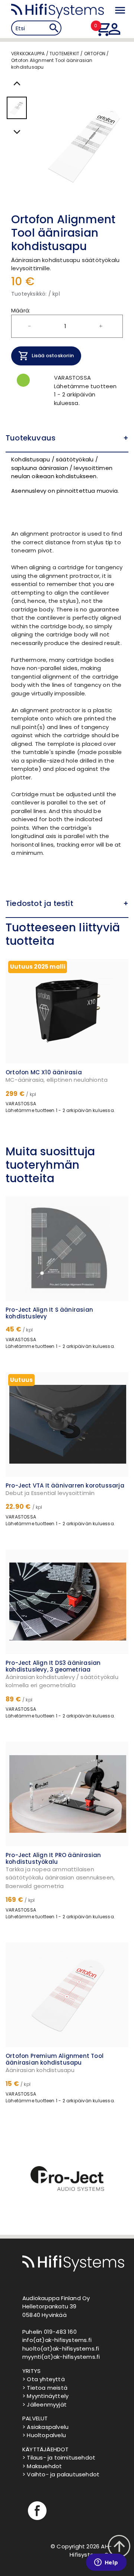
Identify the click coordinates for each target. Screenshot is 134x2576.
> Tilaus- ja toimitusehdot (59, 2457)
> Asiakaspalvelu (45, 2427)
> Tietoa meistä (45, 2388)
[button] (67, 438)
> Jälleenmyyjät (44, 2404)
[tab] (67, 438)
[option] (67, 2181)
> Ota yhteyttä (44, 2379)
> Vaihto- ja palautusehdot (61, 2474)
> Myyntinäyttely (45, 2396)
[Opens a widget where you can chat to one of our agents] (106, 2563)
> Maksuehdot (42, 2466)
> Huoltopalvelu (44, 2435)
